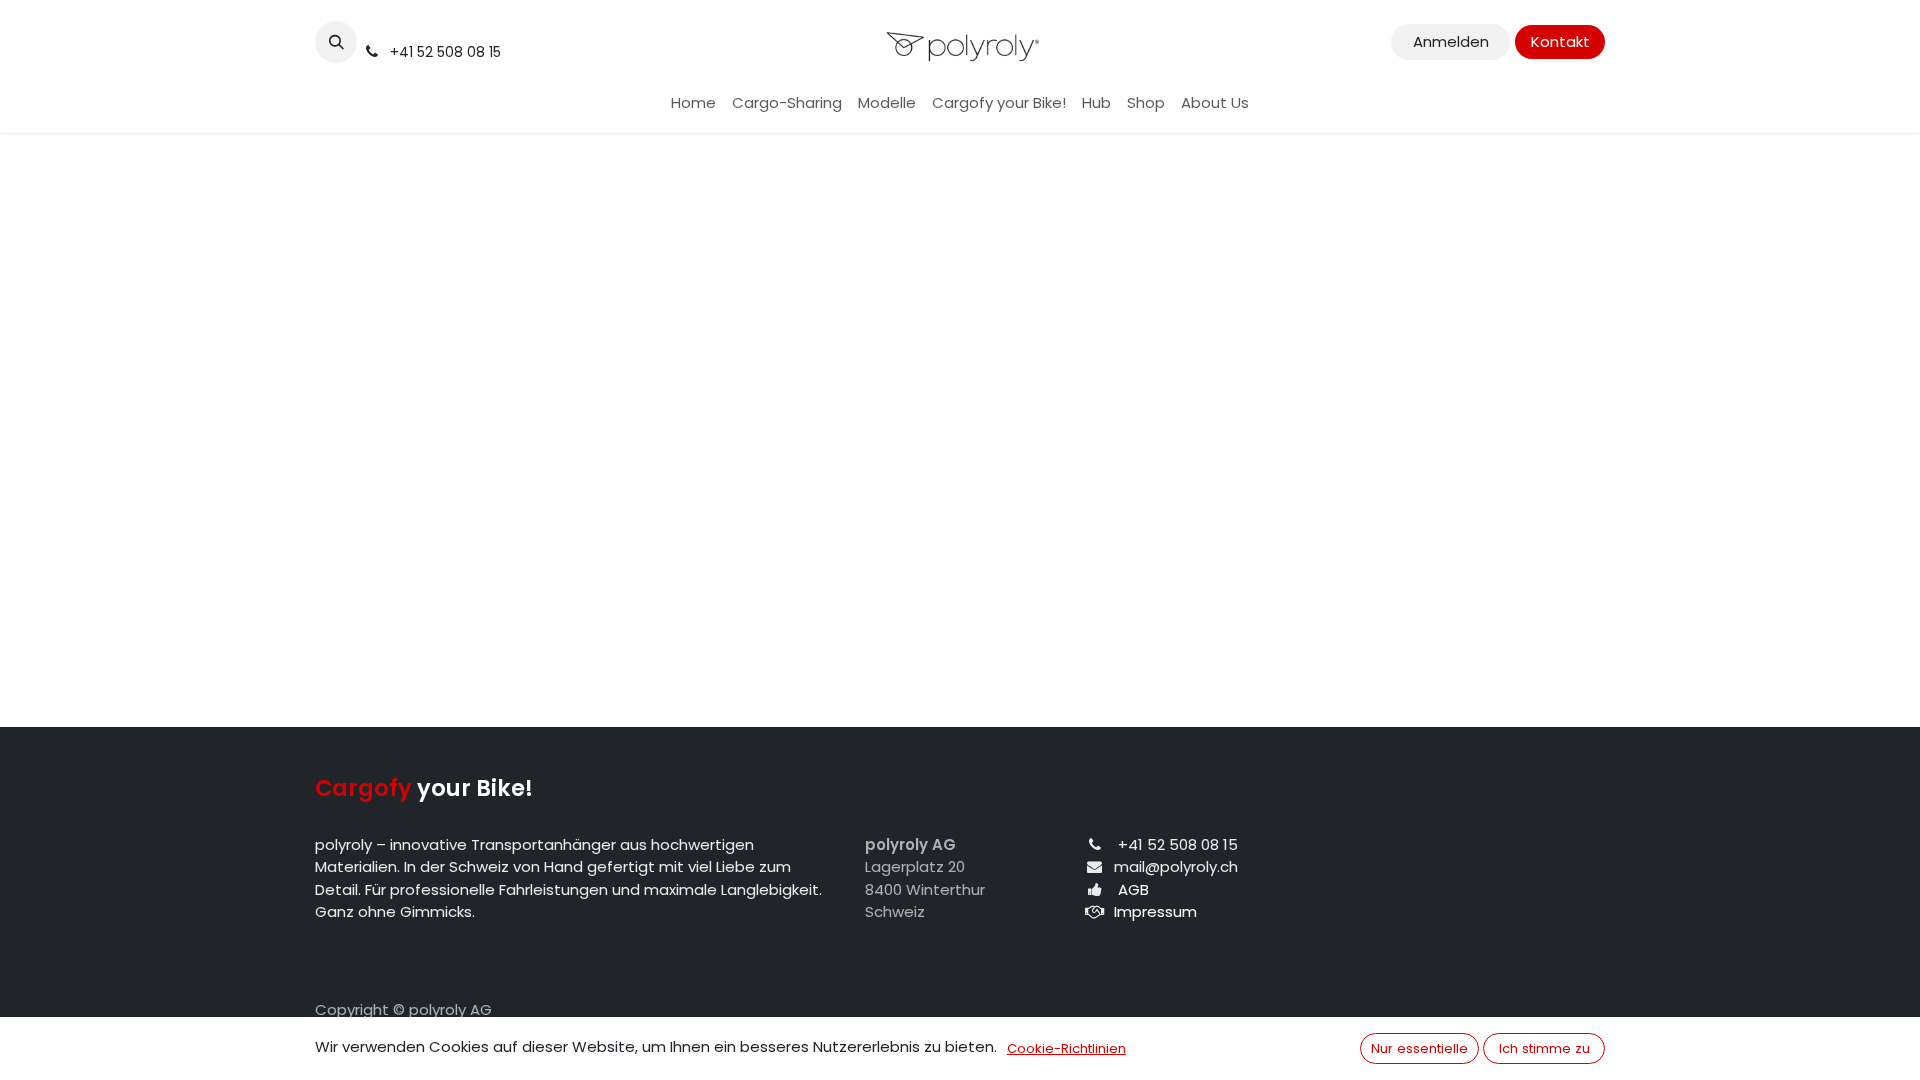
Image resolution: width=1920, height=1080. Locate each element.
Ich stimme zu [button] (1544, 1048)
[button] (336, 42)
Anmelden (1451, 41)
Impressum (1155, 911)
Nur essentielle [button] (1419, 1048)
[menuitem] (693, 103)
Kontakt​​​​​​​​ (1560, 41)
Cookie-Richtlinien (1066, 1048)
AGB (1133, 889)
